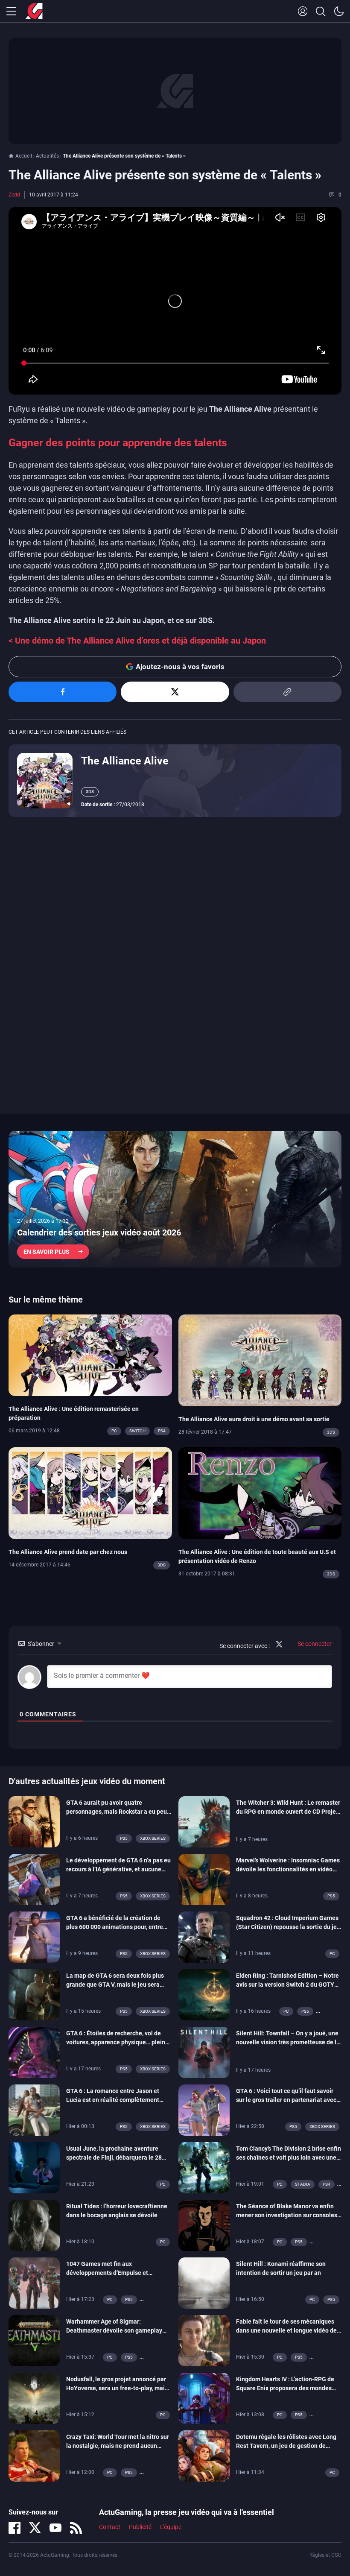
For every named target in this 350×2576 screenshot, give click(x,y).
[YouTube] (55, 2528)
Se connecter (314, 1644)
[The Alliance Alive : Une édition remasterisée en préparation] (90, 1355)
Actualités (47, 156)
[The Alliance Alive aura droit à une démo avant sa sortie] (260, 1360)
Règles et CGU (325, 2555)
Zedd (14, 195)
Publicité (140, 2527)
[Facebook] (15, 2528)
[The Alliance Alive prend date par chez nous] (90, 1493)
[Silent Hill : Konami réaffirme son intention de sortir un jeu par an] (204, 2282)
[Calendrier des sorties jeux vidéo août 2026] (175, 1199)
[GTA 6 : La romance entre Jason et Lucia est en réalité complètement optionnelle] (34, 2109)
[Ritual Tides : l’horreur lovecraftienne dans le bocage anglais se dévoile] (34, 2225)
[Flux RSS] (76, 2528)
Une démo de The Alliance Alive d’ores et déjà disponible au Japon (140, 641)
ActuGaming (34, 12)
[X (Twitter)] (35, 2528)
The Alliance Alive (125, 761)
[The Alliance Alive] (45, 780)
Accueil (24, 156)
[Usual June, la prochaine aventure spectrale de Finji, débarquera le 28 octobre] (34, 2167)
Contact (110, 2527)
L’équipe (171, 2527)
